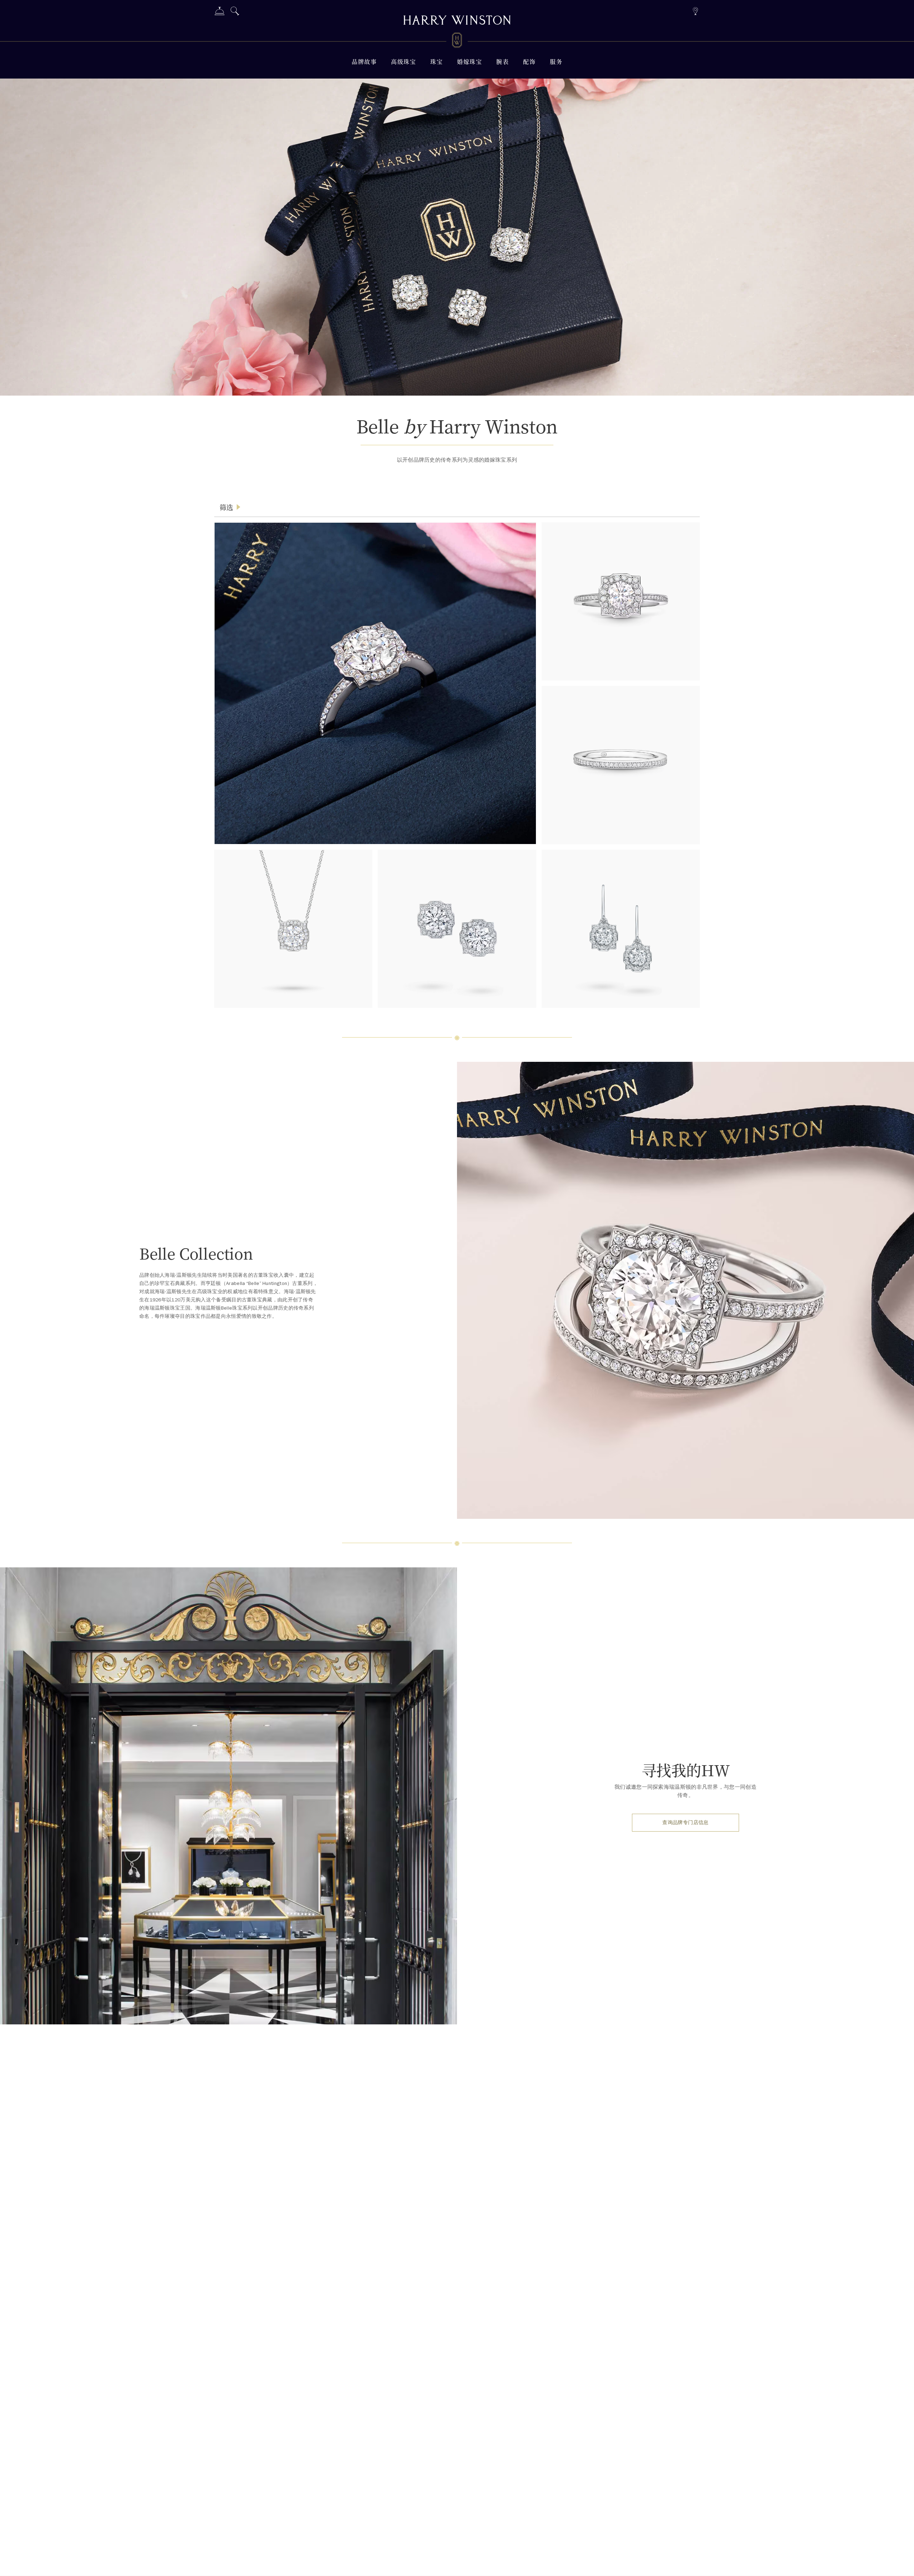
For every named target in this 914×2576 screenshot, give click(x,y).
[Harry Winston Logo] (457, 41)
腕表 (503, 62)
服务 (556, 62)
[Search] (235, 12)
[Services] (220, 12)
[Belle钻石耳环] (457, 929)
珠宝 (436, 62)
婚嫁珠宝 (469, 62)
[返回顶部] (902, 2564)
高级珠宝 (403, 62)
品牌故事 (364, 62)
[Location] (695, 10)
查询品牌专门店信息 (685, 1822)
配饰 (529, 62)
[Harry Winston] (457, 21)
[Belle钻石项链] (293, 929)
